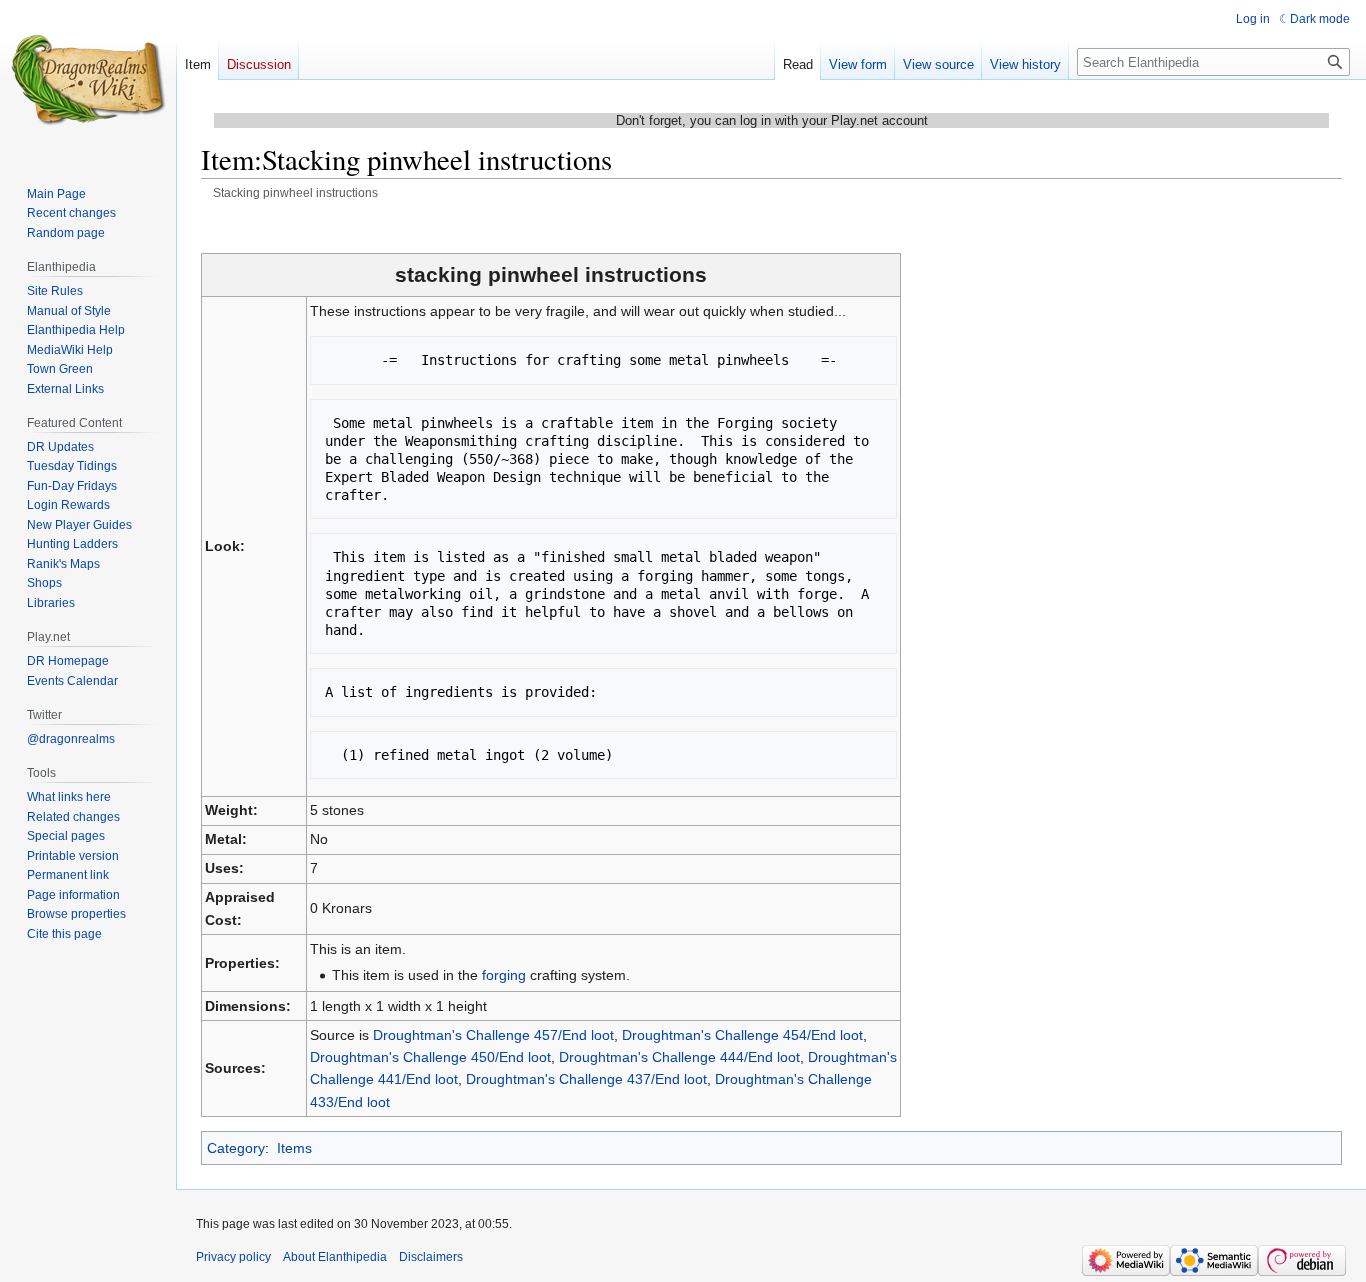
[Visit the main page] (88, 80)
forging (504, 975)
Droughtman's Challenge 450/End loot (430, 1057)
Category (236, 1148)
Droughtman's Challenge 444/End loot (679, 1057)
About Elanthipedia (335, 1257)
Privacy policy (233, 1257)
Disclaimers (431, 1257)
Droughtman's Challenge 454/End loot (742, 1035)
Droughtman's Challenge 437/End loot (586, 1079)
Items (294, 1148)
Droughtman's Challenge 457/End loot (493, 1035)
